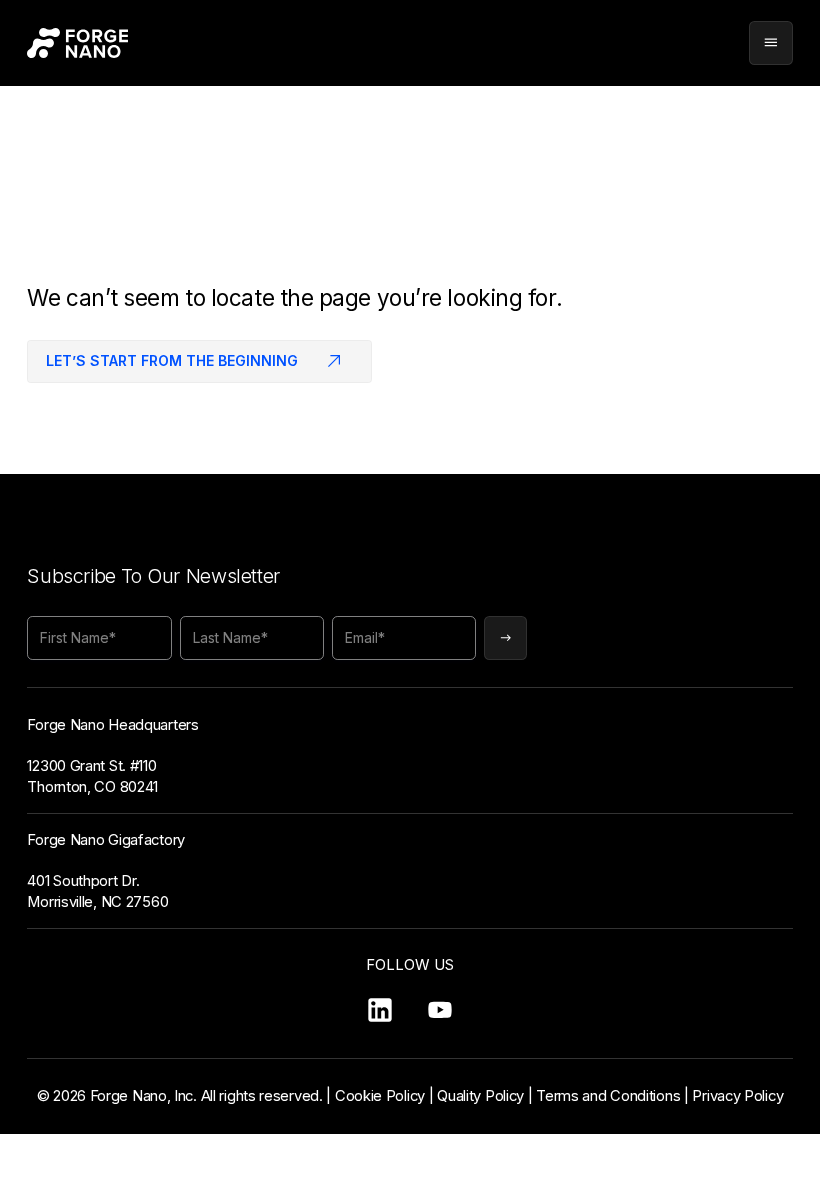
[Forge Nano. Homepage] (77, 43)
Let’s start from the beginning (172, 360)
